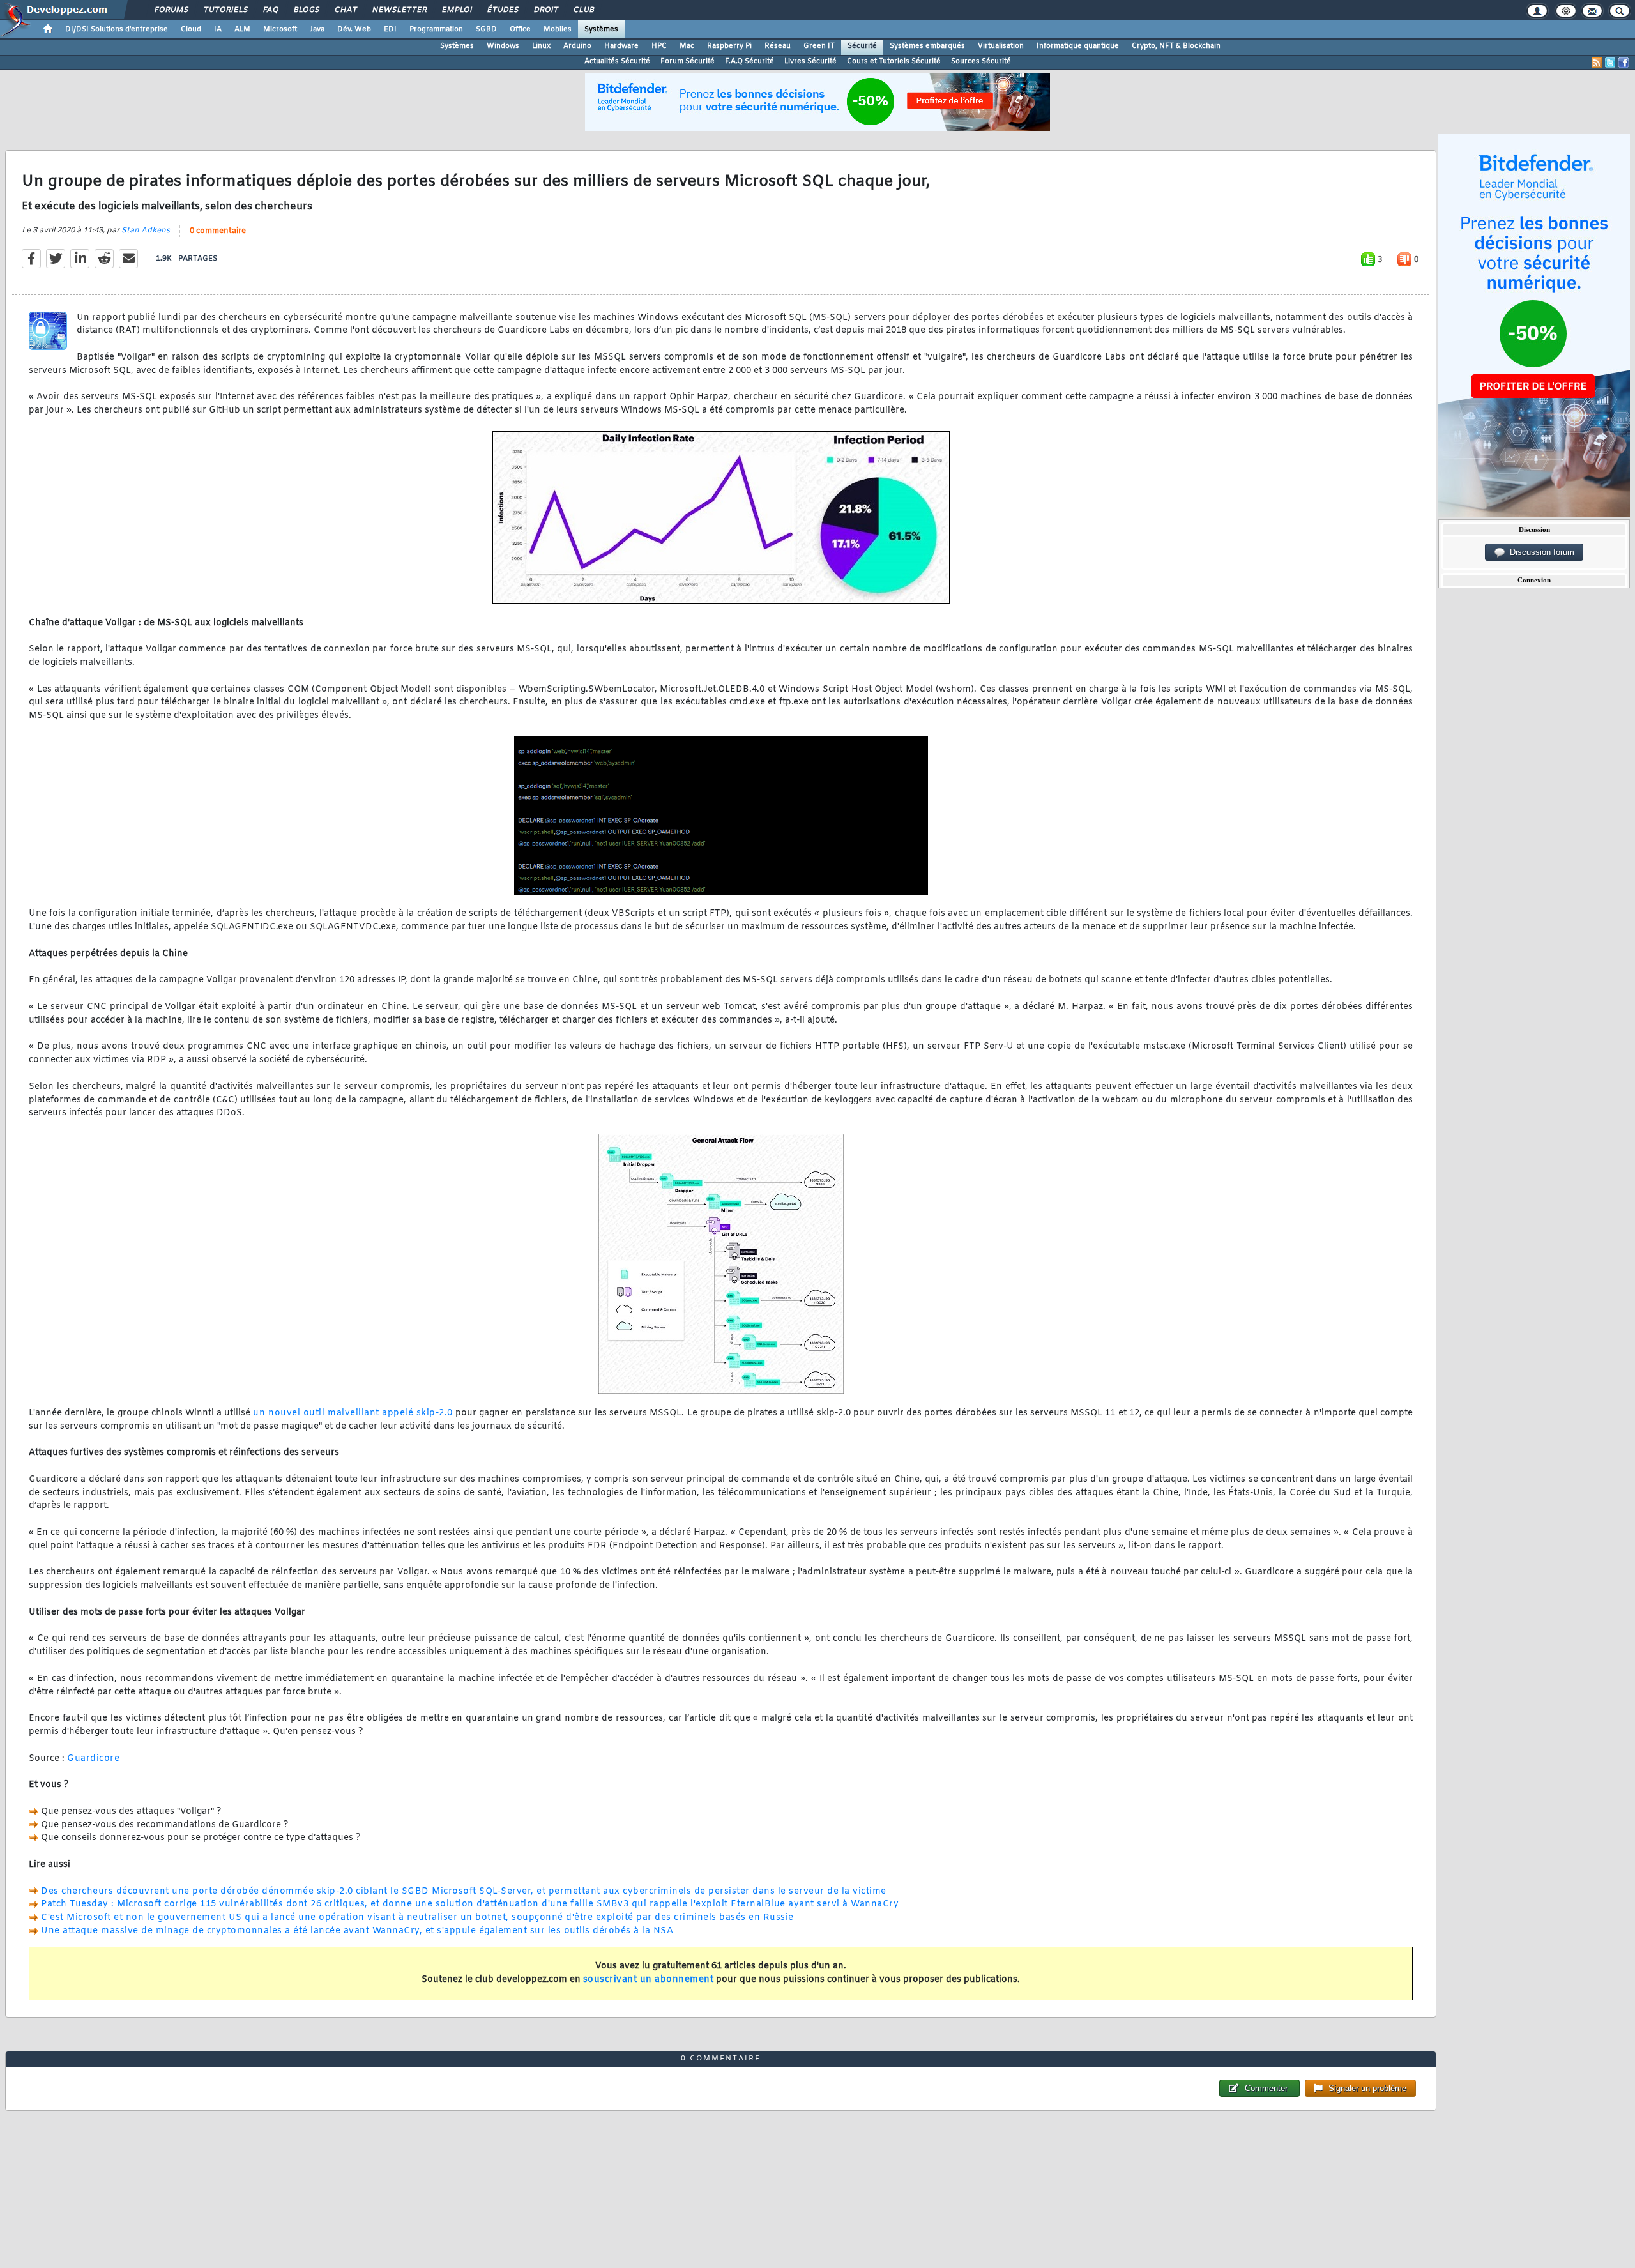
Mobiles (558, 29)
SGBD (486, 29)
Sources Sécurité (981, 61)
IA (218, 29)
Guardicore (93, 1759)
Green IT (819, 46)
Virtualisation (1001, 46)
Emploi (456, 10)
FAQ (270, 10)
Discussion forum (1540, 552)
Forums (171, 10)
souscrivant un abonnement (649, 1980)
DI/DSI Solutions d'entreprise (117, 29)
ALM (242, 29)
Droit (545, 10)
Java (317, 29)
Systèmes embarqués (927, 46)
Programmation (436, 29)
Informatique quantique (1078, 46)
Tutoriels (225, 10)
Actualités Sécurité (617, 61)
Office (520, 29)
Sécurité (862, 46)
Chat (345, 10)
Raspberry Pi (729, 46)
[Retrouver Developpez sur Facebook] (1624, 63)
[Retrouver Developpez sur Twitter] (1610, 63)
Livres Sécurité (810, 61)
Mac (687, 46)
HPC (659, 46)
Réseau (778, 46)
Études (502, 10)
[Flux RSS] (1597, 63)
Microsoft (280, 29)
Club (583, 10)
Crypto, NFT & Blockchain (1176, 46)
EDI (390, 29)
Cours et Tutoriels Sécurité (894, 61)
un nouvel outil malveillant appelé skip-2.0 (353, 1413)
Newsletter (399, 10)
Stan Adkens (146, 231)
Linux (541, 46)
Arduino (577, 46)
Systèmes (601, 29)
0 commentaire (218, 231)
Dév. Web (354, 29)
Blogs (306, 10)
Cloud (191, 29)
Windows (503, 46)
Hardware (621, 46)
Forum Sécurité (688, 61)
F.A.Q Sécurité (749, 61)
